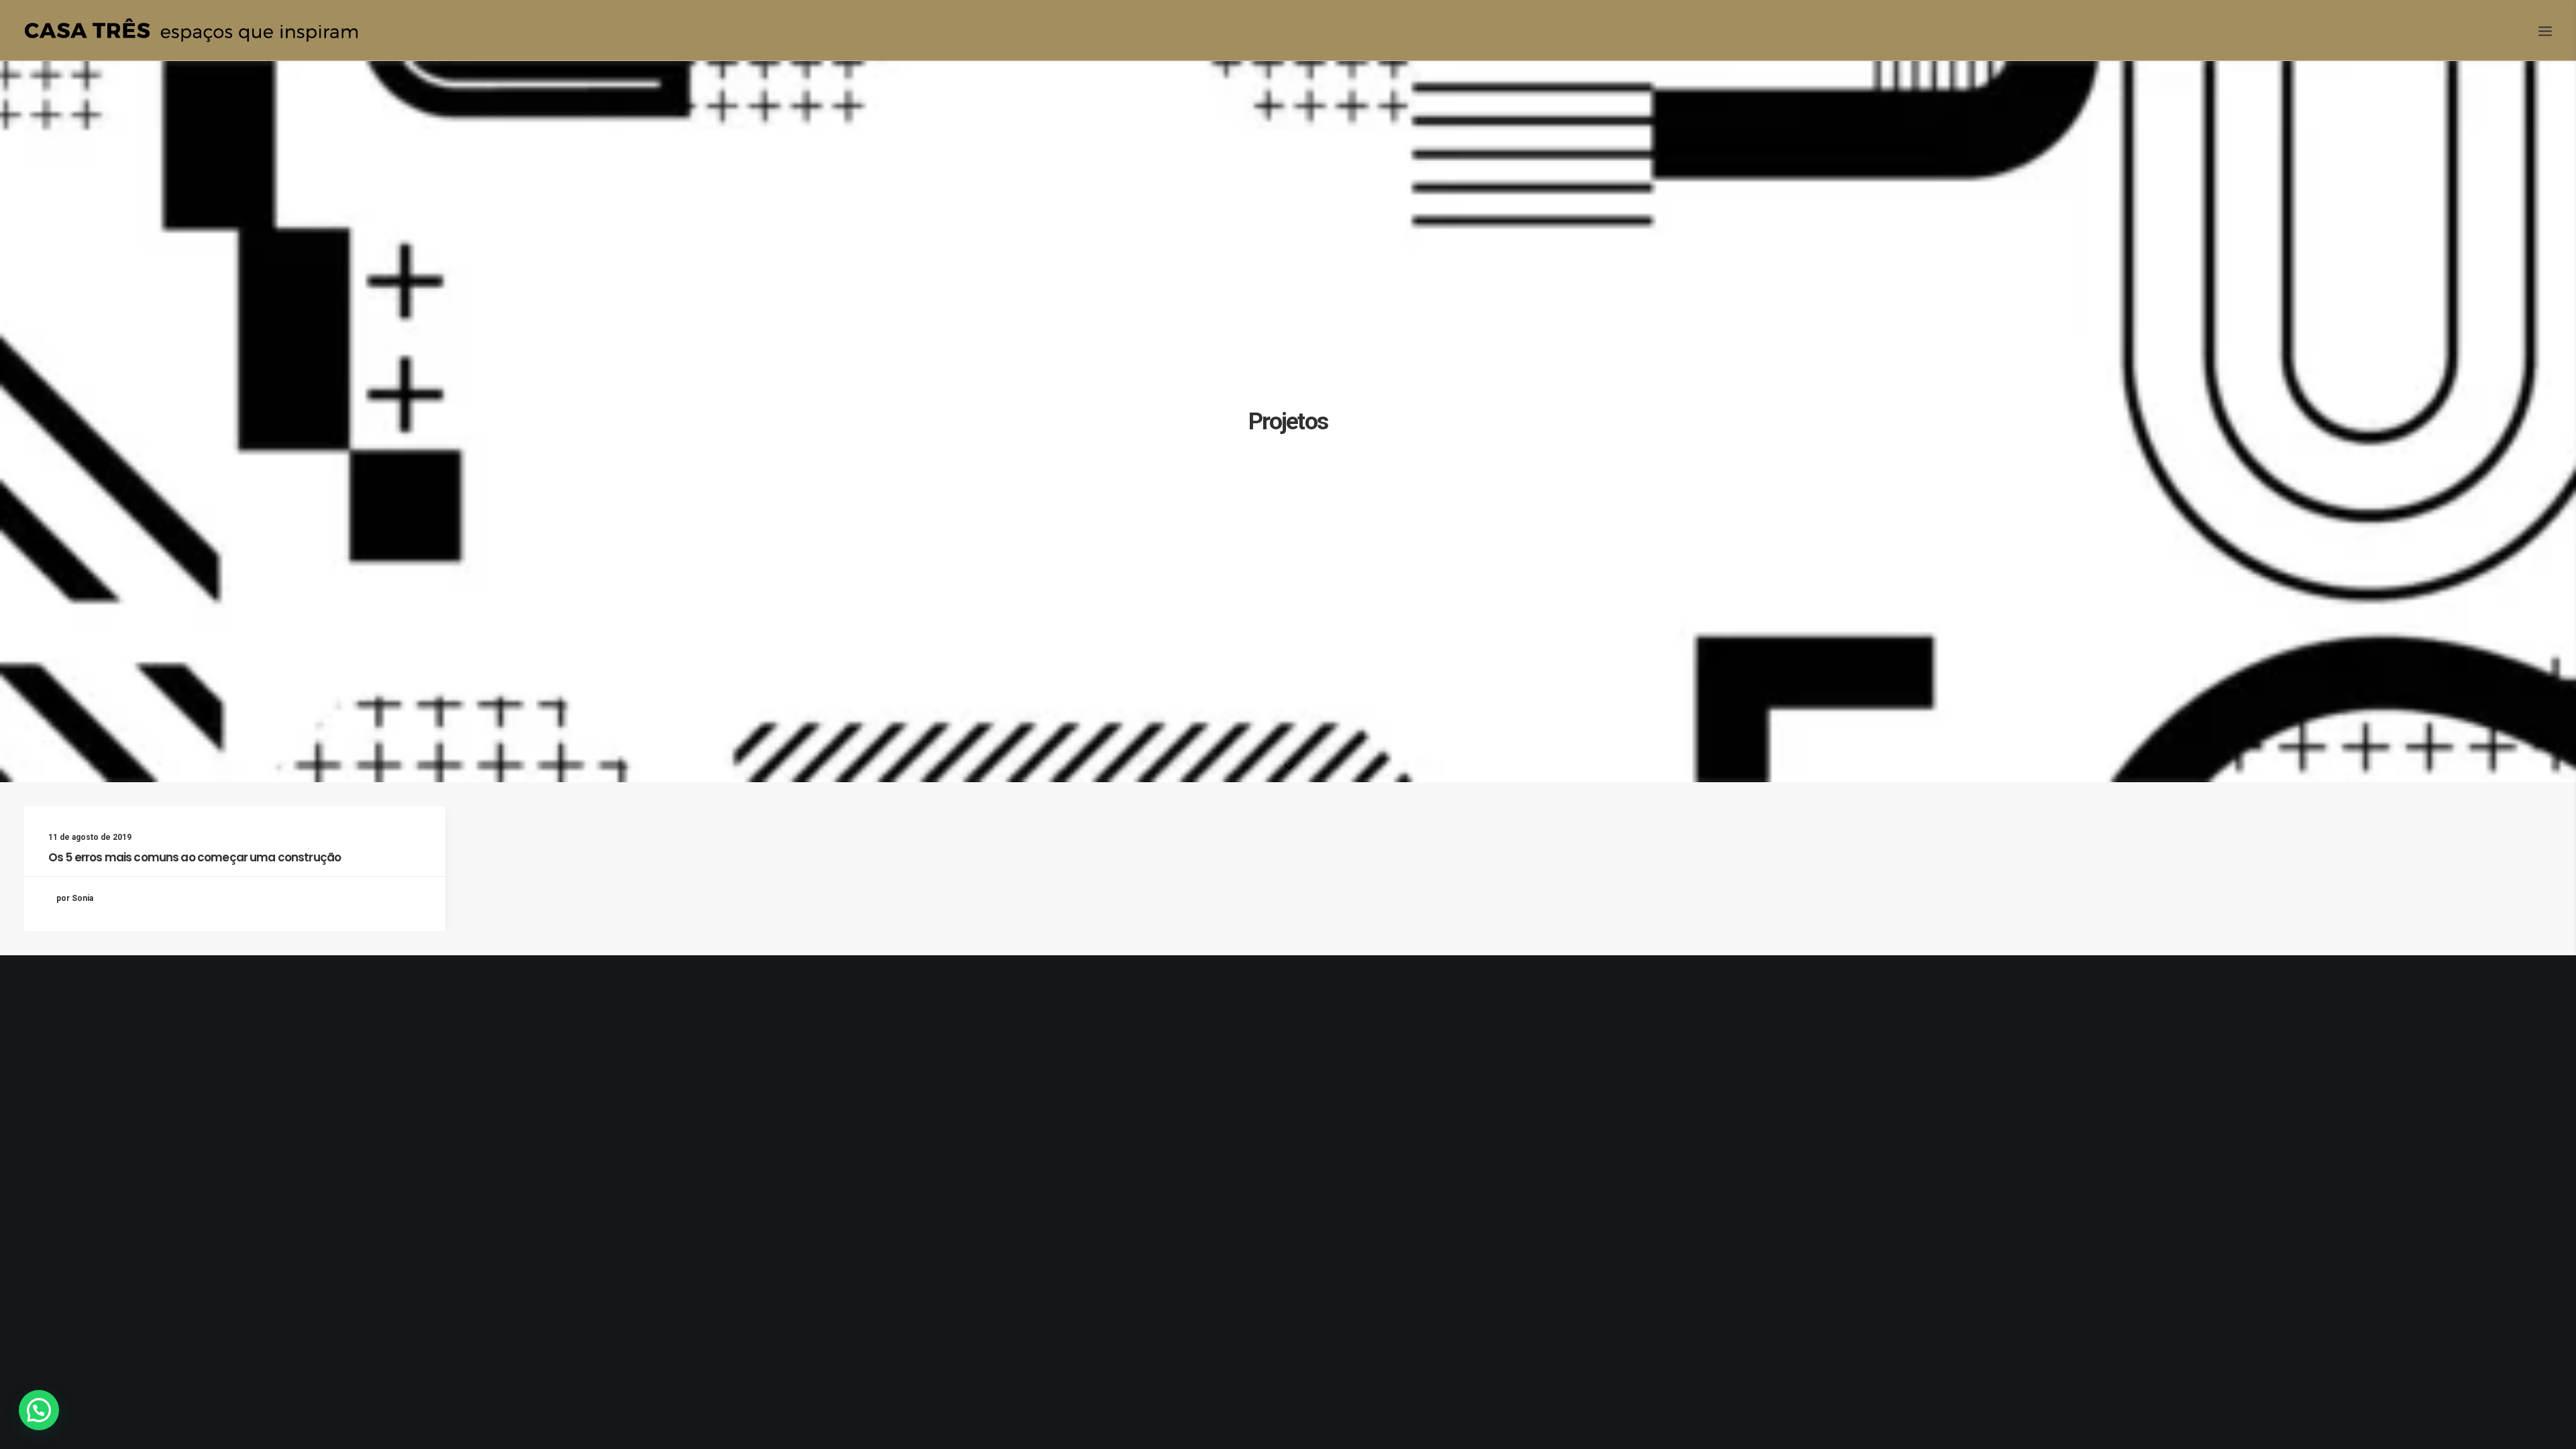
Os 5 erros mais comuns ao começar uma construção (195, 857)
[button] (39, 1410)
